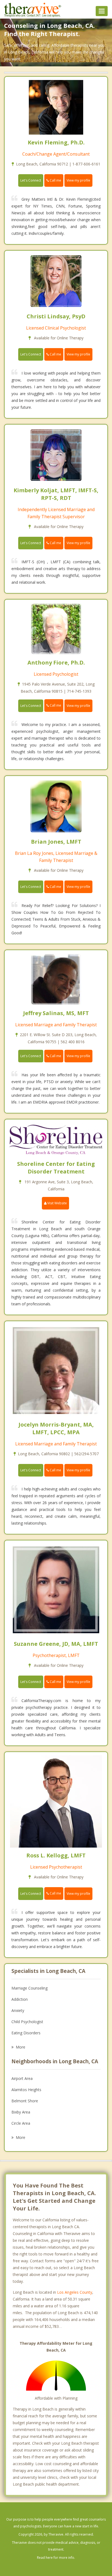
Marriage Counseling (29, 1988)
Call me (55, 180)
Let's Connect (31, 180)
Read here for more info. (56, 2558)
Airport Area (22, 2078)
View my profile (78, 180)
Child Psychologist (27, 2022)
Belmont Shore (25, 2101)
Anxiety (18, 2010)
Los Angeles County (75, 2292)
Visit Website (57, 1203)
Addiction (20, 1999)
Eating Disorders (26, 2033)
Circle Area (21, 2123)
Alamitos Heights (26, 2090)
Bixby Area (21, 2112)
